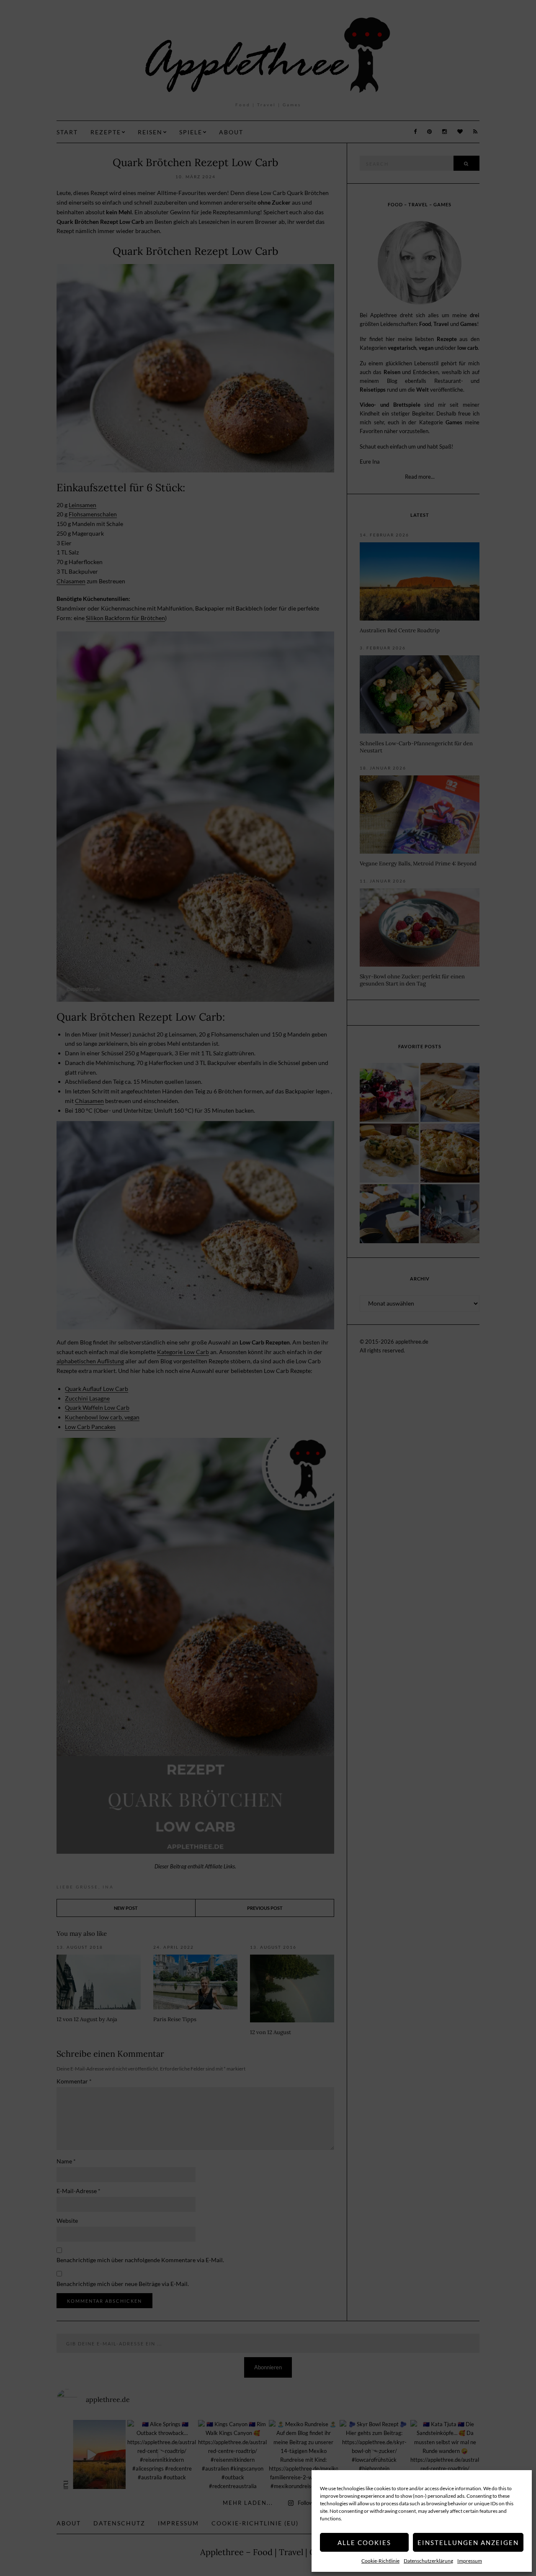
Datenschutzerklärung (428, 2561)
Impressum (470, 2561)
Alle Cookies (364, 2543)
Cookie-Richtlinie (380, 2561)
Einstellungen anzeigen (468, 2543)
